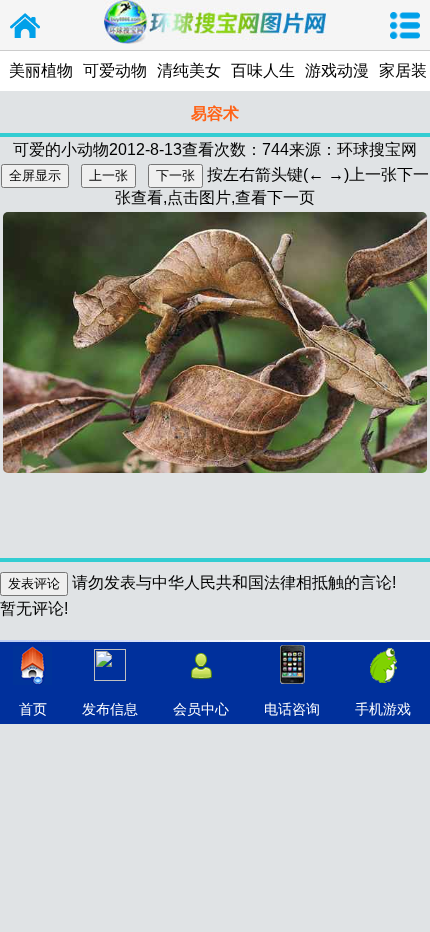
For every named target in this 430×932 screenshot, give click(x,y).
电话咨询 (292, 709)
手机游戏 (383, 709)
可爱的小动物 (61, 149)
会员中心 (201, 709)
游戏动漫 (337, 70)
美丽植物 (41, 70)
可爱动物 (115, 70)
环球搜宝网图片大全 (25, 25)
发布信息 (110, 709)
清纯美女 (189, 70)
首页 (33, 709)
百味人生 (263, 70)
